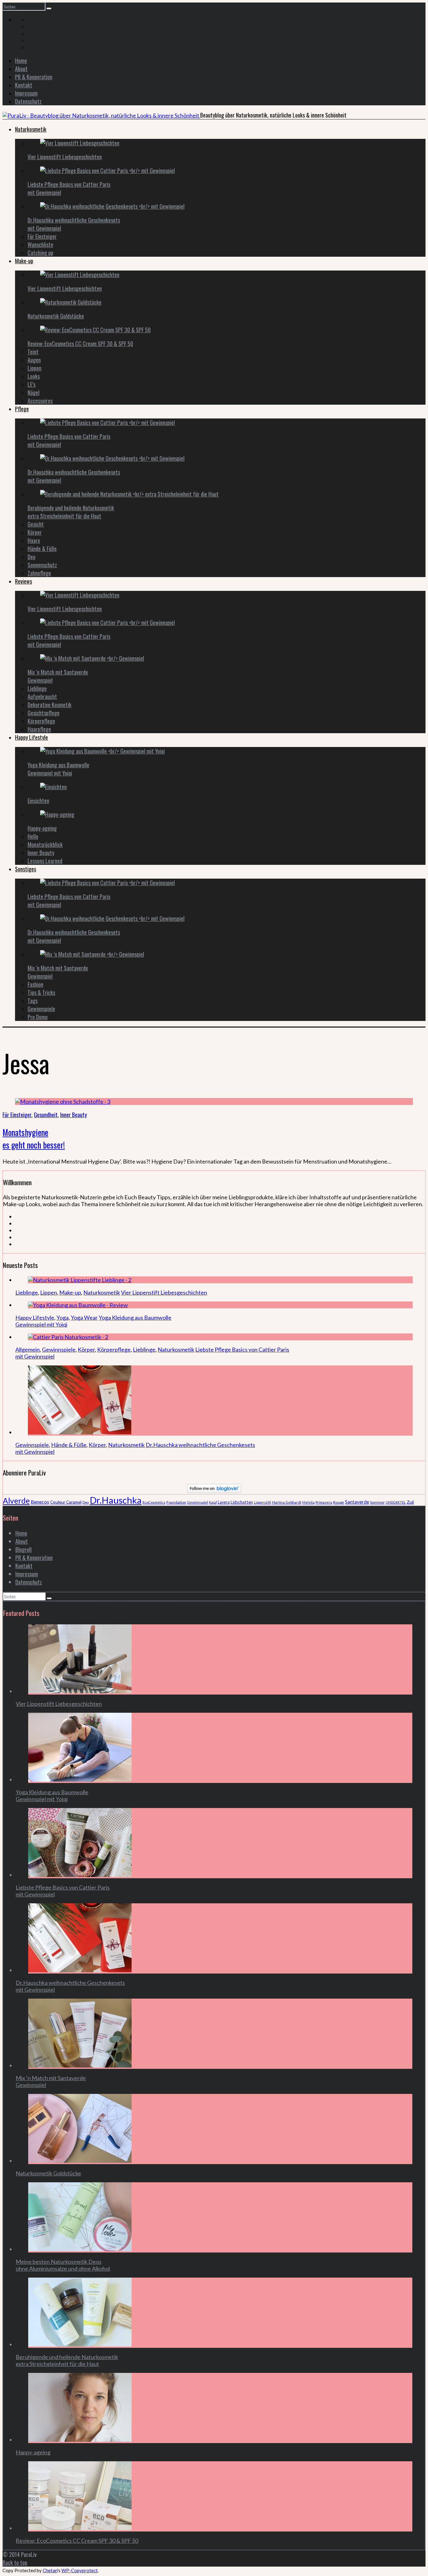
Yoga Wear (84, 1317)
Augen (34, 360)
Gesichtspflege (44, 713)
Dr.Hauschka (116, 1500)
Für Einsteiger (42, 236)
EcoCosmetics (154, 1502)
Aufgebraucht (42, 697)
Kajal (213, 1502)
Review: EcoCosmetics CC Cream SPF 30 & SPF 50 (80, 344)
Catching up (40, 253)
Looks (34, 376)
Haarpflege (39, 729)
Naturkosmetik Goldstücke (56, 316)
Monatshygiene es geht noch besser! (34, 1138)
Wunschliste (40, 244)
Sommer (377, 1502)
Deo (31, 557)
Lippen (34, 368)
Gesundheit (46, 1115)
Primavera (324, 1502)
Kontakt (24, 85)
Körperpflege (41, 721)
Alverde (16, 1501)
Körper (35, 532)
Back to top (15, 2563)
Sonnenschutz (42, 565)
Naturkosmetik (31, 129)
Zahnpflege (39, 573)
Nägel (34, 392)
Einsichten (38, 801)
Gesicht (36, 524)
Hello (33, 836)
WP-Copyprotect (80, 2570)
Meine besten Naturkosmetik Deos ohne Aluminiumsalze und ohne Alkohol (63, 2265)
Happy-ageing (42, 828)
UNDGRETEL (396, 1502)
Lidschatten (242, 1502)
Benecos (40, 1502)
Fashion (35, 984)
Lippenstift (262, 1502)
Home (21, 60)
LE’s (31, 384)
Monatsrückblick (45, 844)
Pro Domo (38, 1017)
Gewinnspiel (198, 1502)
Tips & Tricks (41, 992)
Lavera (224, 1502)
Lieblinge (37, 688)
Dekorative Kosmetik (50, 705)
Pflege (22, 409)
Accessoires (40, 401)
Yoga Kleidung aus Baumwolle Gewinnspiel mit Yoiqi (58, 769)
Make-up (24, 261)
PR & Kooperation (34, 77)
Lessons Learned (45, 861)
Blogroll (23, 1549)
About (21, 69)
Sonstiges (26, 869)
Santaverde (357, 1502)
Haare (34, 540)
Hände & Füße (42, 549)
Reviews (23, 581)
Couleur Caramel (66, 1502)
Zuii (410, 1502)
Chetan (50, 2570)
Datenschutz (28, 101)
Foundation (176, 1502)
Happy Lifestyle (31, 737)
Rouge (339, 1502)
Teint (33, 352)
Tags (33, 1001)
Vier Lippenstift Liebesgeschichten (65, 157)
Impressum (26, 93)
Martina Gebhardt (287, 1502)
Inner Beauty (41, 853)
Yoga (63, 1317)
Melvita (308, 1502)
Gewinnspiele (41, 1009)
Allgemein (28, 1349)
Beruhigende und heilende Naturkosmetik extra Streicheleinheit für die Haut (71, 512)
